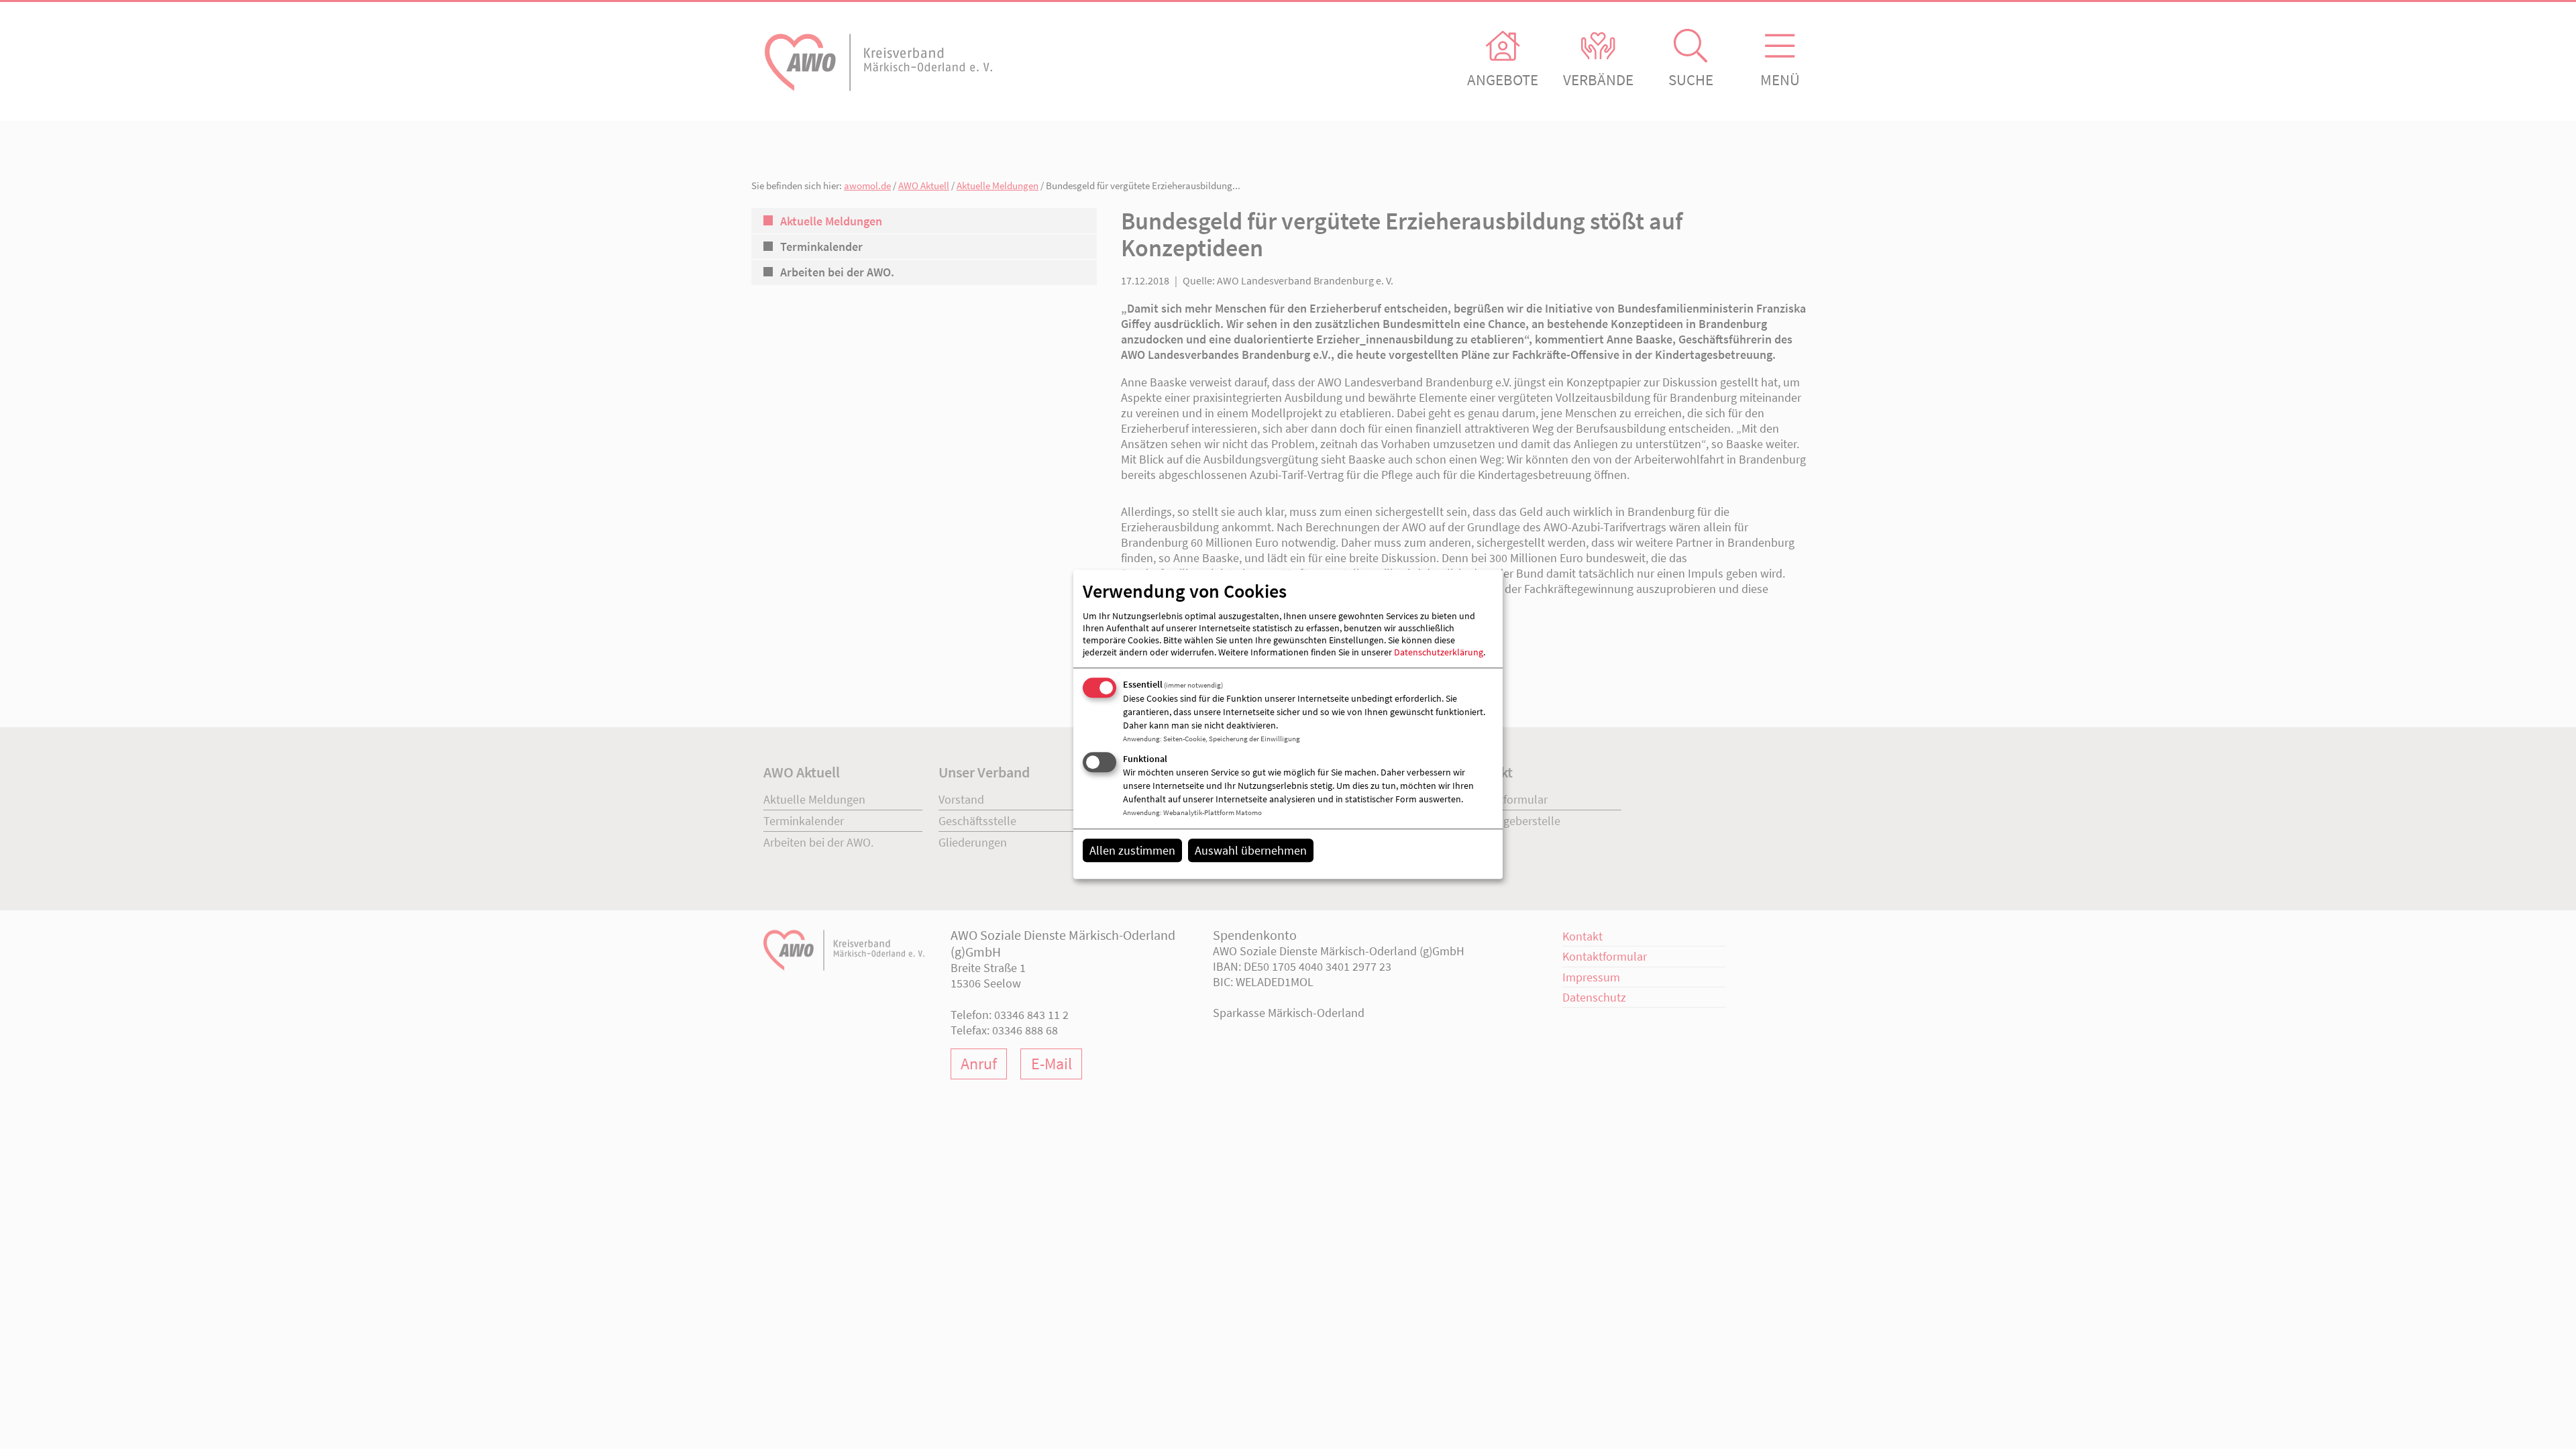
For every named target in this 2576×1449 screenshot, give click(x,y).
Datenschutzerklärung (1439, 652)
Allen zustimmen (1132, 850)
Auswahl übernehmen (1251, 850)
